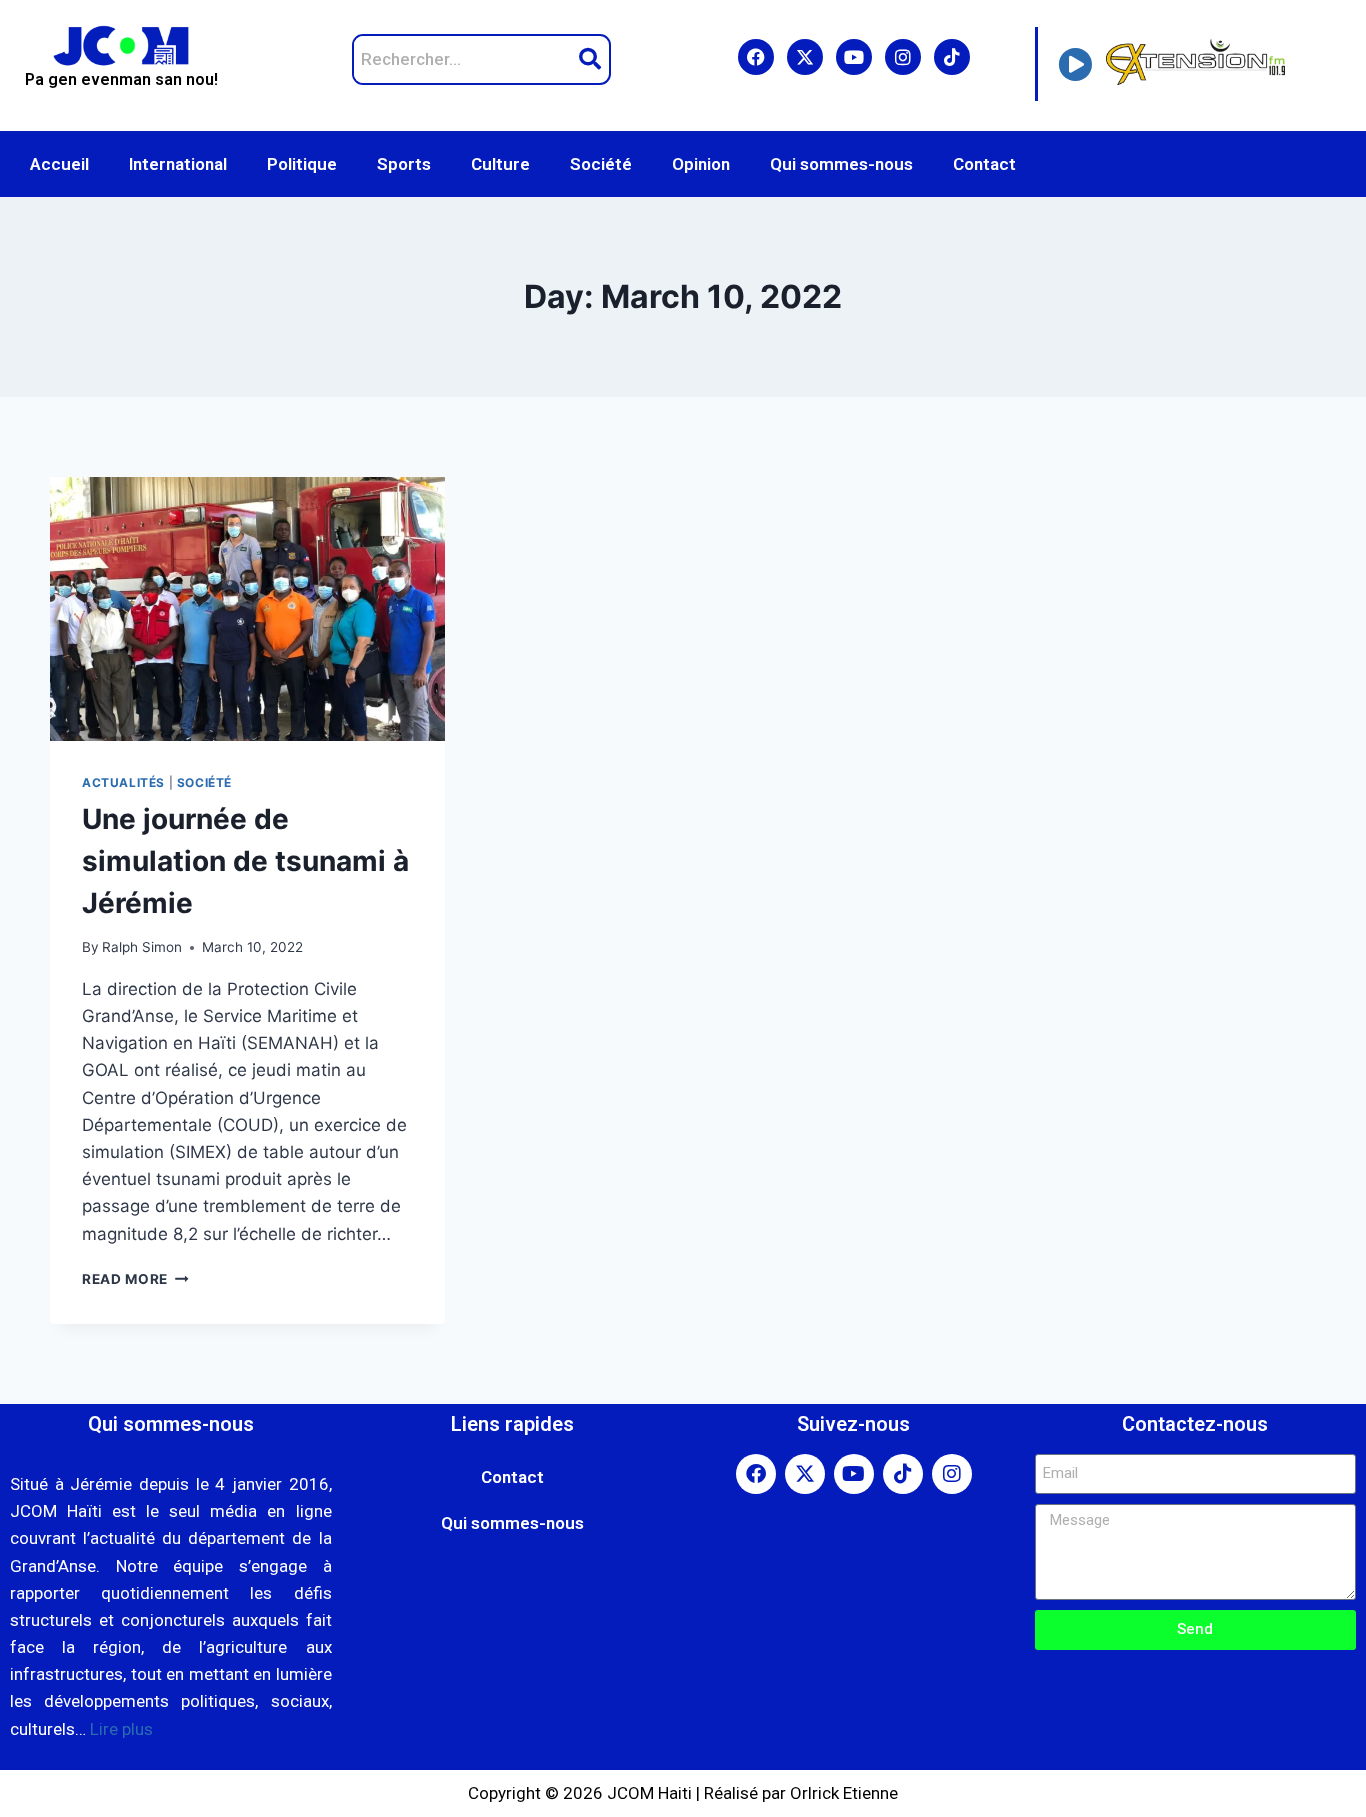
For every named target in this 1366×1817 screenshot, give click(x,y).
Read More (135, 1279)
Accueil (59, 164)
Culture (500, 164)
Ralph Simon (142, 947)
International (178, 164)
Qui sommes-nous (841, 164)
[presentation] (247, 609)
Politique (302, 164)
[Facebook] (756, 57)
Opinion (701, 164)
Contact (984, 164)
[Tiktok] (952, 57)
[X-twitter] (805, 57)
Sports (404, 164)
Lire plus (121, 1729)
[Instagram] (903, 57)
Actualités (123, 782)
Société (601, 164)
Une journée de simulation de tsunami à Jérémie (245, 861)
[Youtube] (854, 57)
